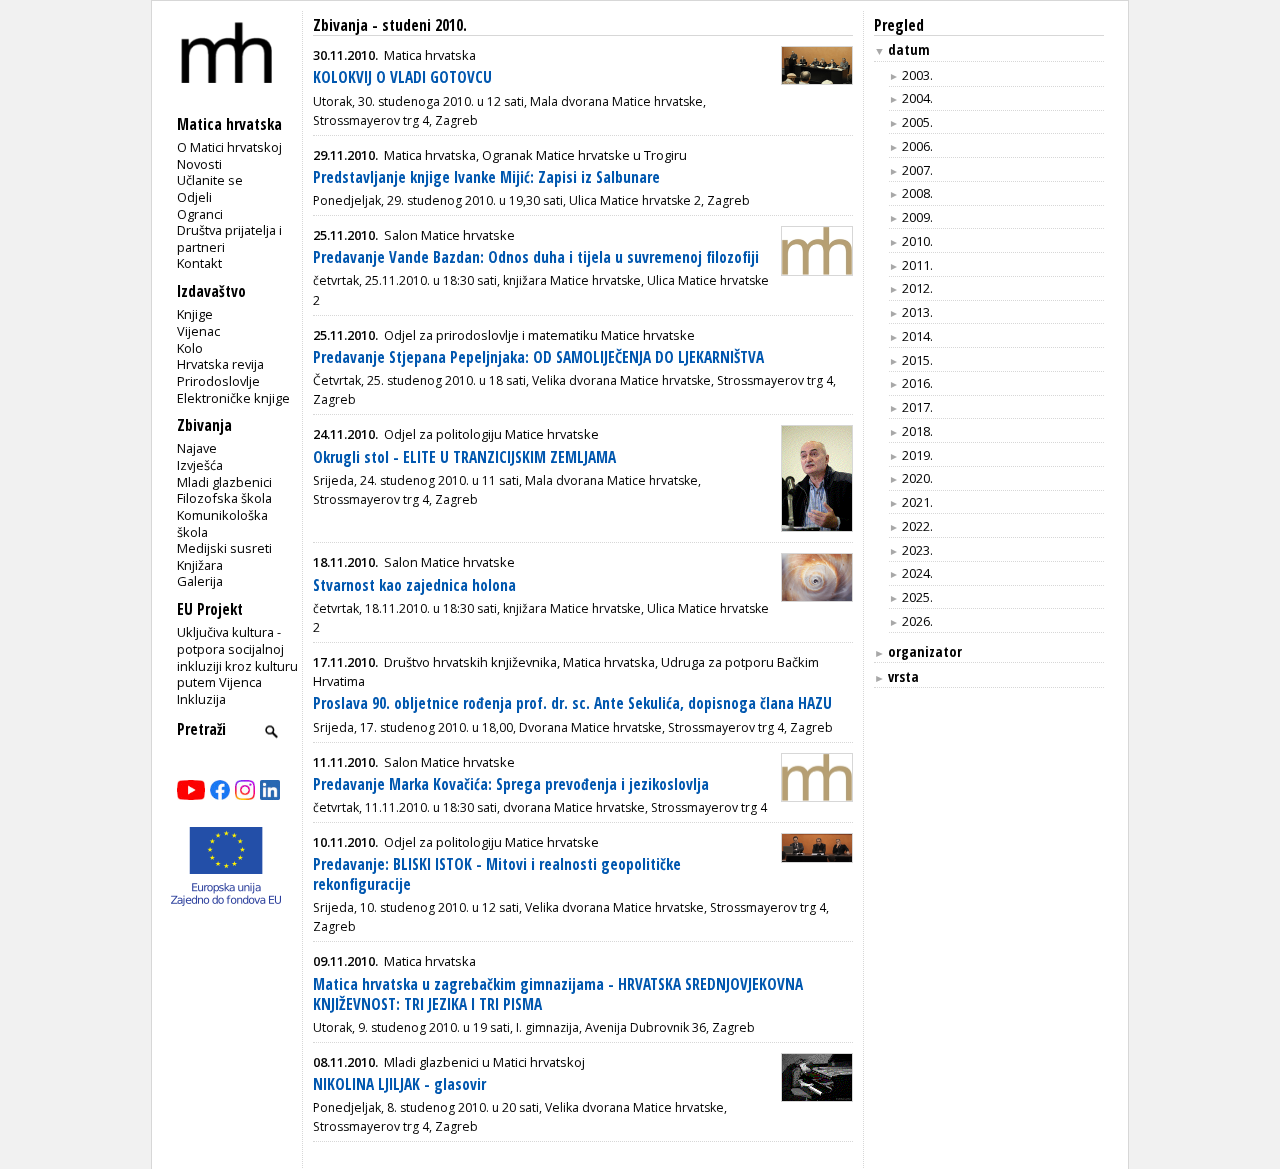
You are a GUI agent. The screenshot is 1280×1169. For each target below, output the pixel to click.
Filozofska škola (224, 498)
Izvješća (200, 465)
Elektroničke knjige (233, 398)
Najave (197, 448)
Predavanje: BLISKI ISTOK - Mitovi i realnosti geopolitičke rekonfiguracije (497, 874)
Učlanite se (210, 180)
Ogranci (200, 214)
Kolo (190, 348)
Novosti (199, 164)
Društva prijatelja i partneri (229, 238)
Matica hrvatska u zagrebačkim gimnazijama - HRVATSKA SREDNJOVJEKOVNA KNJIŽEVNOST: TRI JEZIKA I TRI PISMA (558, 994)
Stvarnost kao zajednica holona (414, 585)
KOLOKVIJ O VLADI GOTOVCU (402, 77)
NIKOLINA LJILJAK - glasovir (399, 1084)
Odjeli (194, 197)
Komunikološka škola (222, 523)
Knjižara (200, 565)
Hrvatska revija (220, 364)
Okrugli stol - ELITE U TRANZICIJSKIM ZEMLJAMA (464, 457)
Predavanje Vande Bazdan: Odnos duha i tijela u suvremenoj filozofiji (536, 257)
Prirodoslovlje (218, 381)
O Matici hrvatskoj (229, 147)
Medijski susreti (224, 548)
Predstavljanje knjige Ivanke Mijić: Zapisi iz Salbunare (486, 177)
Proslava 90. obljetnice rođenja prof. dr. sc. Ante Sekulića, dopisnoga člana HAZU (572, 703)
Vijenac (198, 331)
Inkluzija (201, 699)
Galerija (200, 581)
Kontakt (199, 263)
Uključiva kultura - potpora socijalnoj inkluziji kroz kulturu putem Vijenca (237, 657)
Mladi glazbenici (224, 482)
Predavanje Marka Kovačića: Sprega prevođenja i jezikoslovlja (511, 784)
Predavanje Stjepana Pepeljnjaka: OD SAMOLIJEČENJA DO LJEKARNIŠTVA (538, 357)
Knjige (195, 314)
